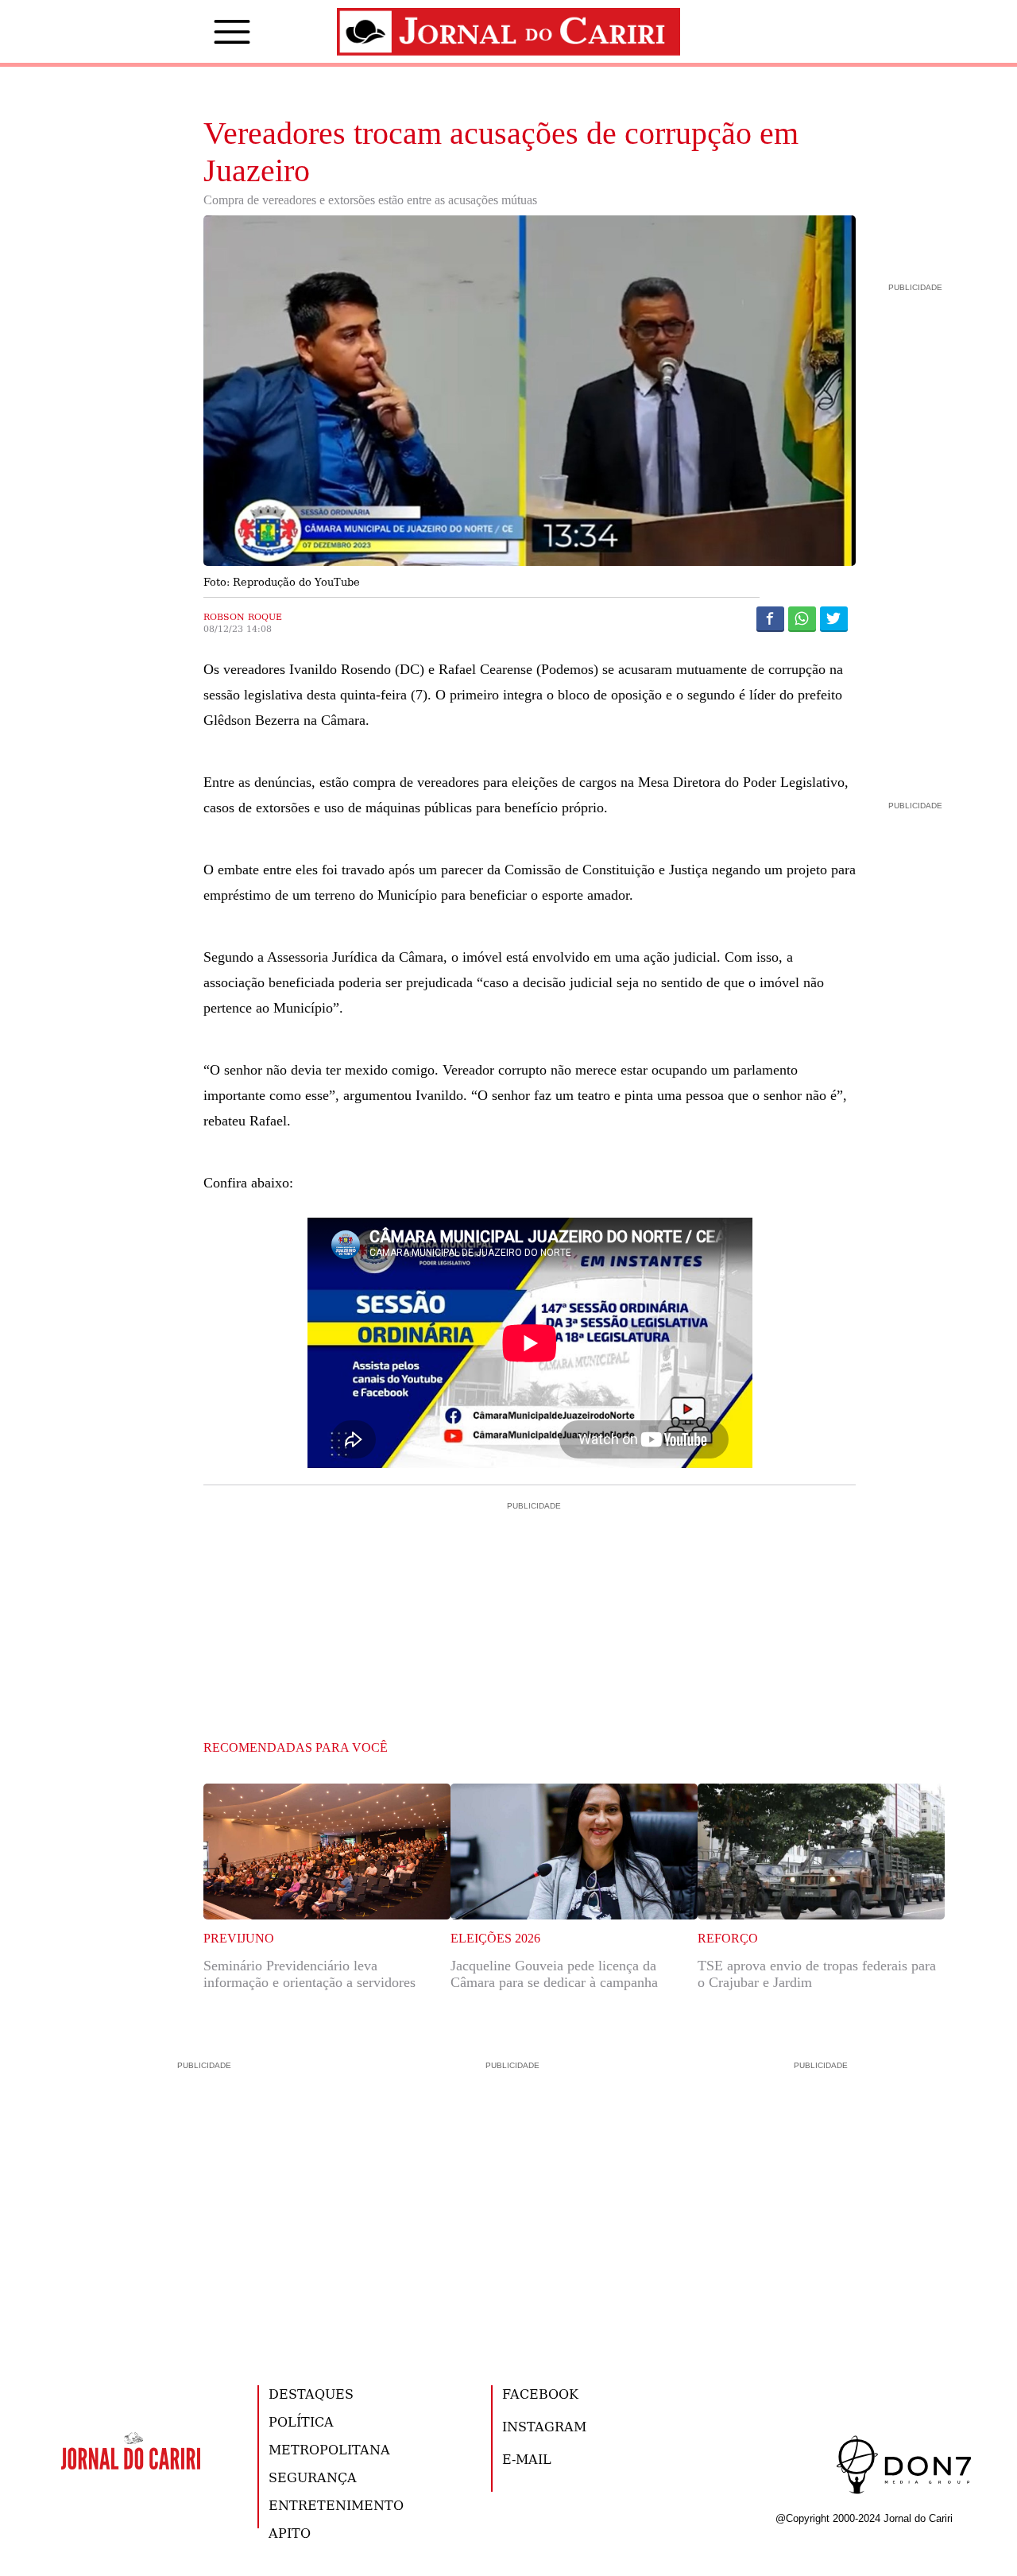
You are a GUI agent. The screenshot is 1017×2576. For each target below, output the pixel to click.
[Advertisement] (530, 1582)
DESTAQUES (311, 2394)
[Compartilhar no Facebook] (770, 618)
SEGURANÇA (313, 2477)
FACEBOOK (540, 2394)
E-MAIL (527, 2459)
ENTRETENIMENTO (336, 2505)
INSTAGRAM (544, 2426)
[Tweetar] (834, 618)
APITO (290, 2533)
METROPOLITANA (329, 2449)
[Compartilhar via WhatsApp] (802, 618)
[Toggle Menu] (208, 32)
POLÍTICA (301, 2421)
